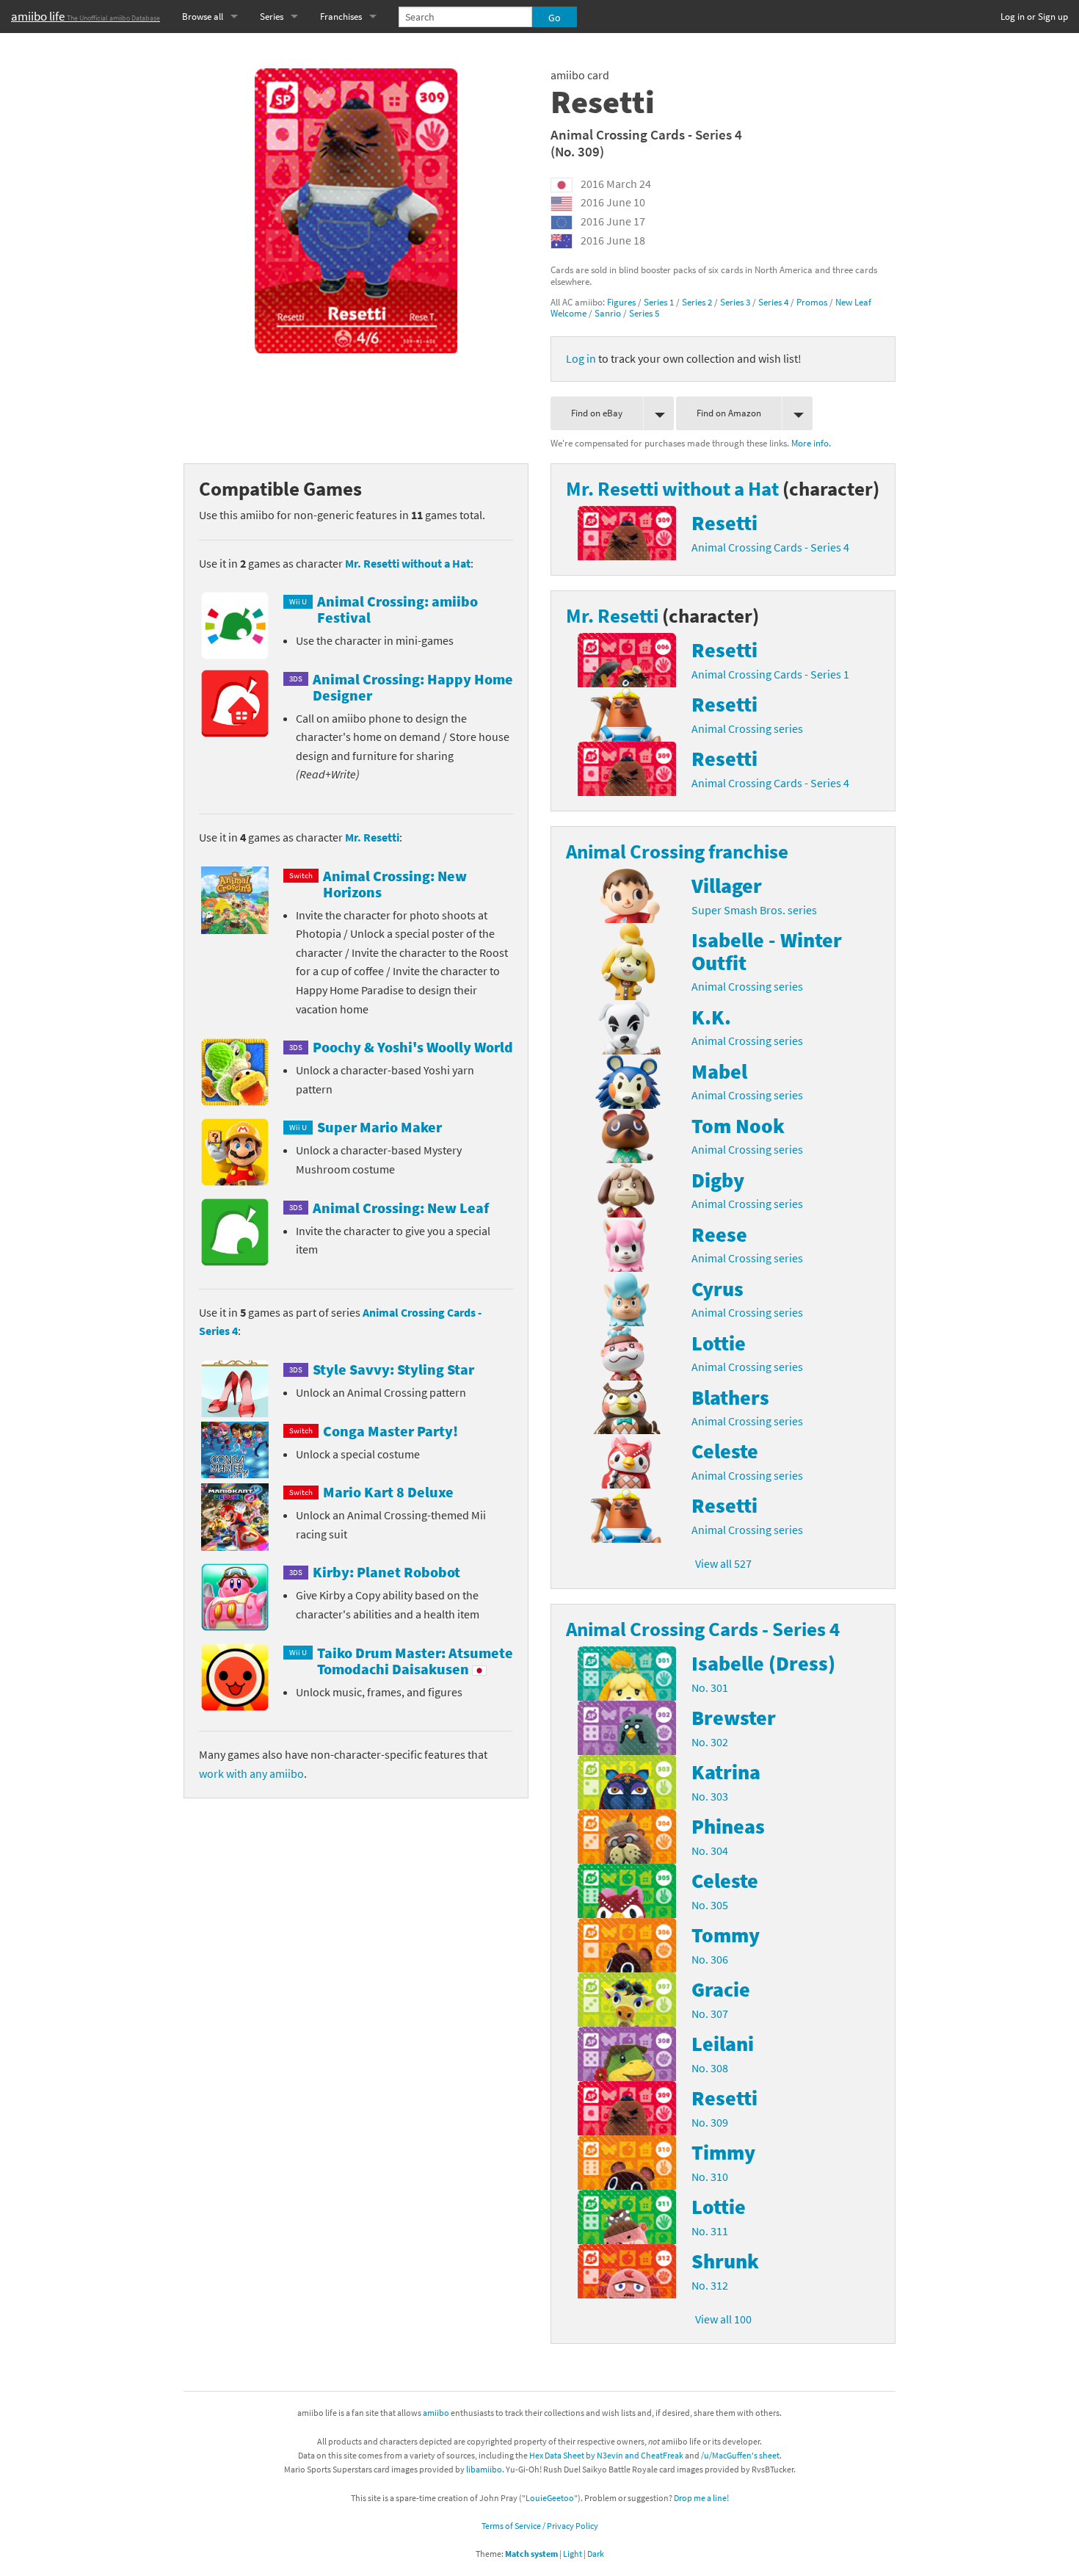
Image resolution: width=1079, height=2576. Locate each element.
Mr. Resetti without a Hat (408, 563)
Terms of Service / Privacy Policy (540, 2526)
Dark (596, 2554)
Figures (621, 302)
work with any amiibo (251, 1773)
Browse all (203, 17)
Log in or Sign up (1034, 17)
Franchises (341, 17)
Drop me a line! (701, 2498)
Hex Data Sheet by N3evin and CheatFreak (606, 2455)
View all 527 (723, 1563)
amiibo (436, 2413)
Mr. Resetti (372, 837)
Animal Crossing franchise (677, 851)
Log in (581, 358)
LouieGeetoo (550, 2498)
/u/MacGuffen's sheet (740, 2455)
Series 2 (697, 302)
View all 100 (723, 2319)
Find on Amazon (729, 413)
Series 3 (735, 302)
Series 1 (659, 302)
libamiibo (484, 2469)
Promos (812, 302)
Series (272, 17)
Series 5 (644, 313)
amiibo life (86, 16)
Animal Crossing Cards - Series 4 (646, 134)
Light (573, 2554)
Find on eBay (597, 413)
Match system (531, 2554)
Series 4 (773, 302)
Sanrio (608, 313)
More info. (811, 443)
